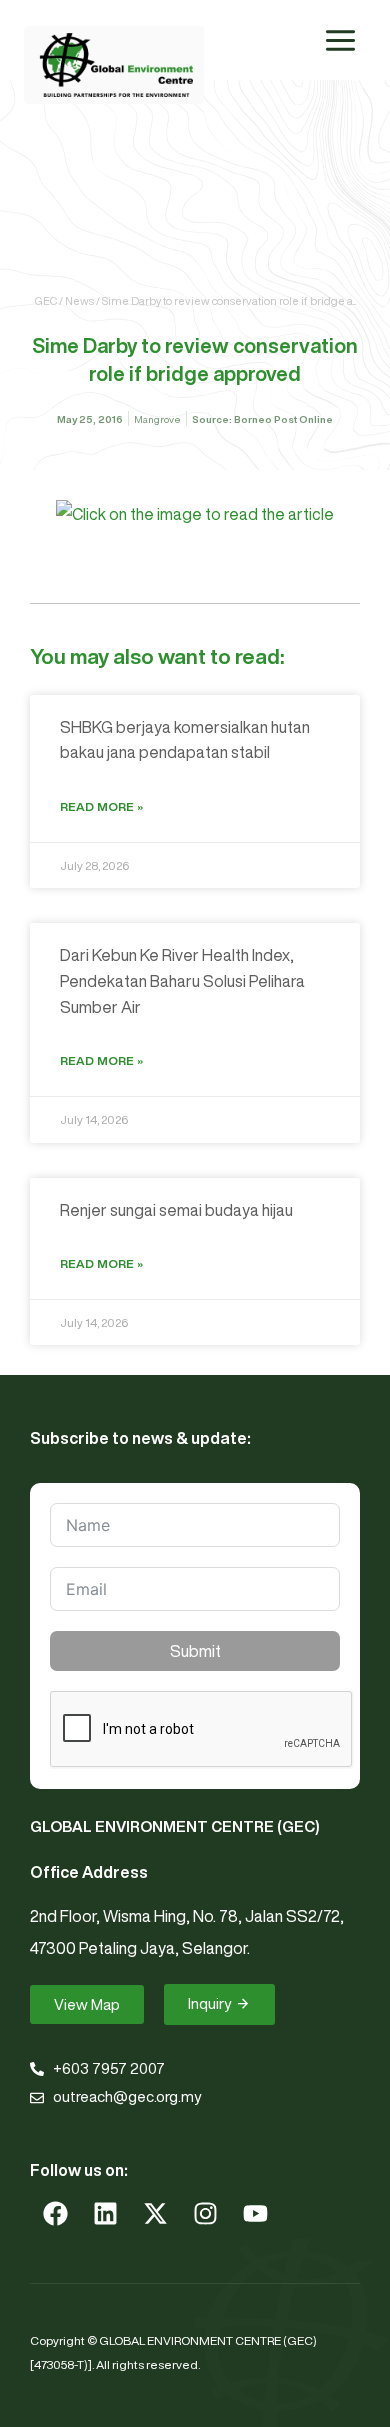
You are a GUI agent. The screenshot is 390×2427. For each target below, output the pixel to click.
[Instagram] (205, 2213)
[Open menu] (340, 40)
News (79, 300)
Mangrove (157, 419)
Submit (195, 1651)
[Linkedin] (105, 2213)
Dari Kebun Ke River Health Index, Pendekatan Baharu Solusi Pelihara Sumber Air (182, 980)
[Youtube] (255, 2213)
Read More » (101, 806)
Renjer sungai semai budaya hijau (176, 1210)
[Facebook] (55, 2213)
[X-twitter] (155, 2213)
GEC (46, 300)
